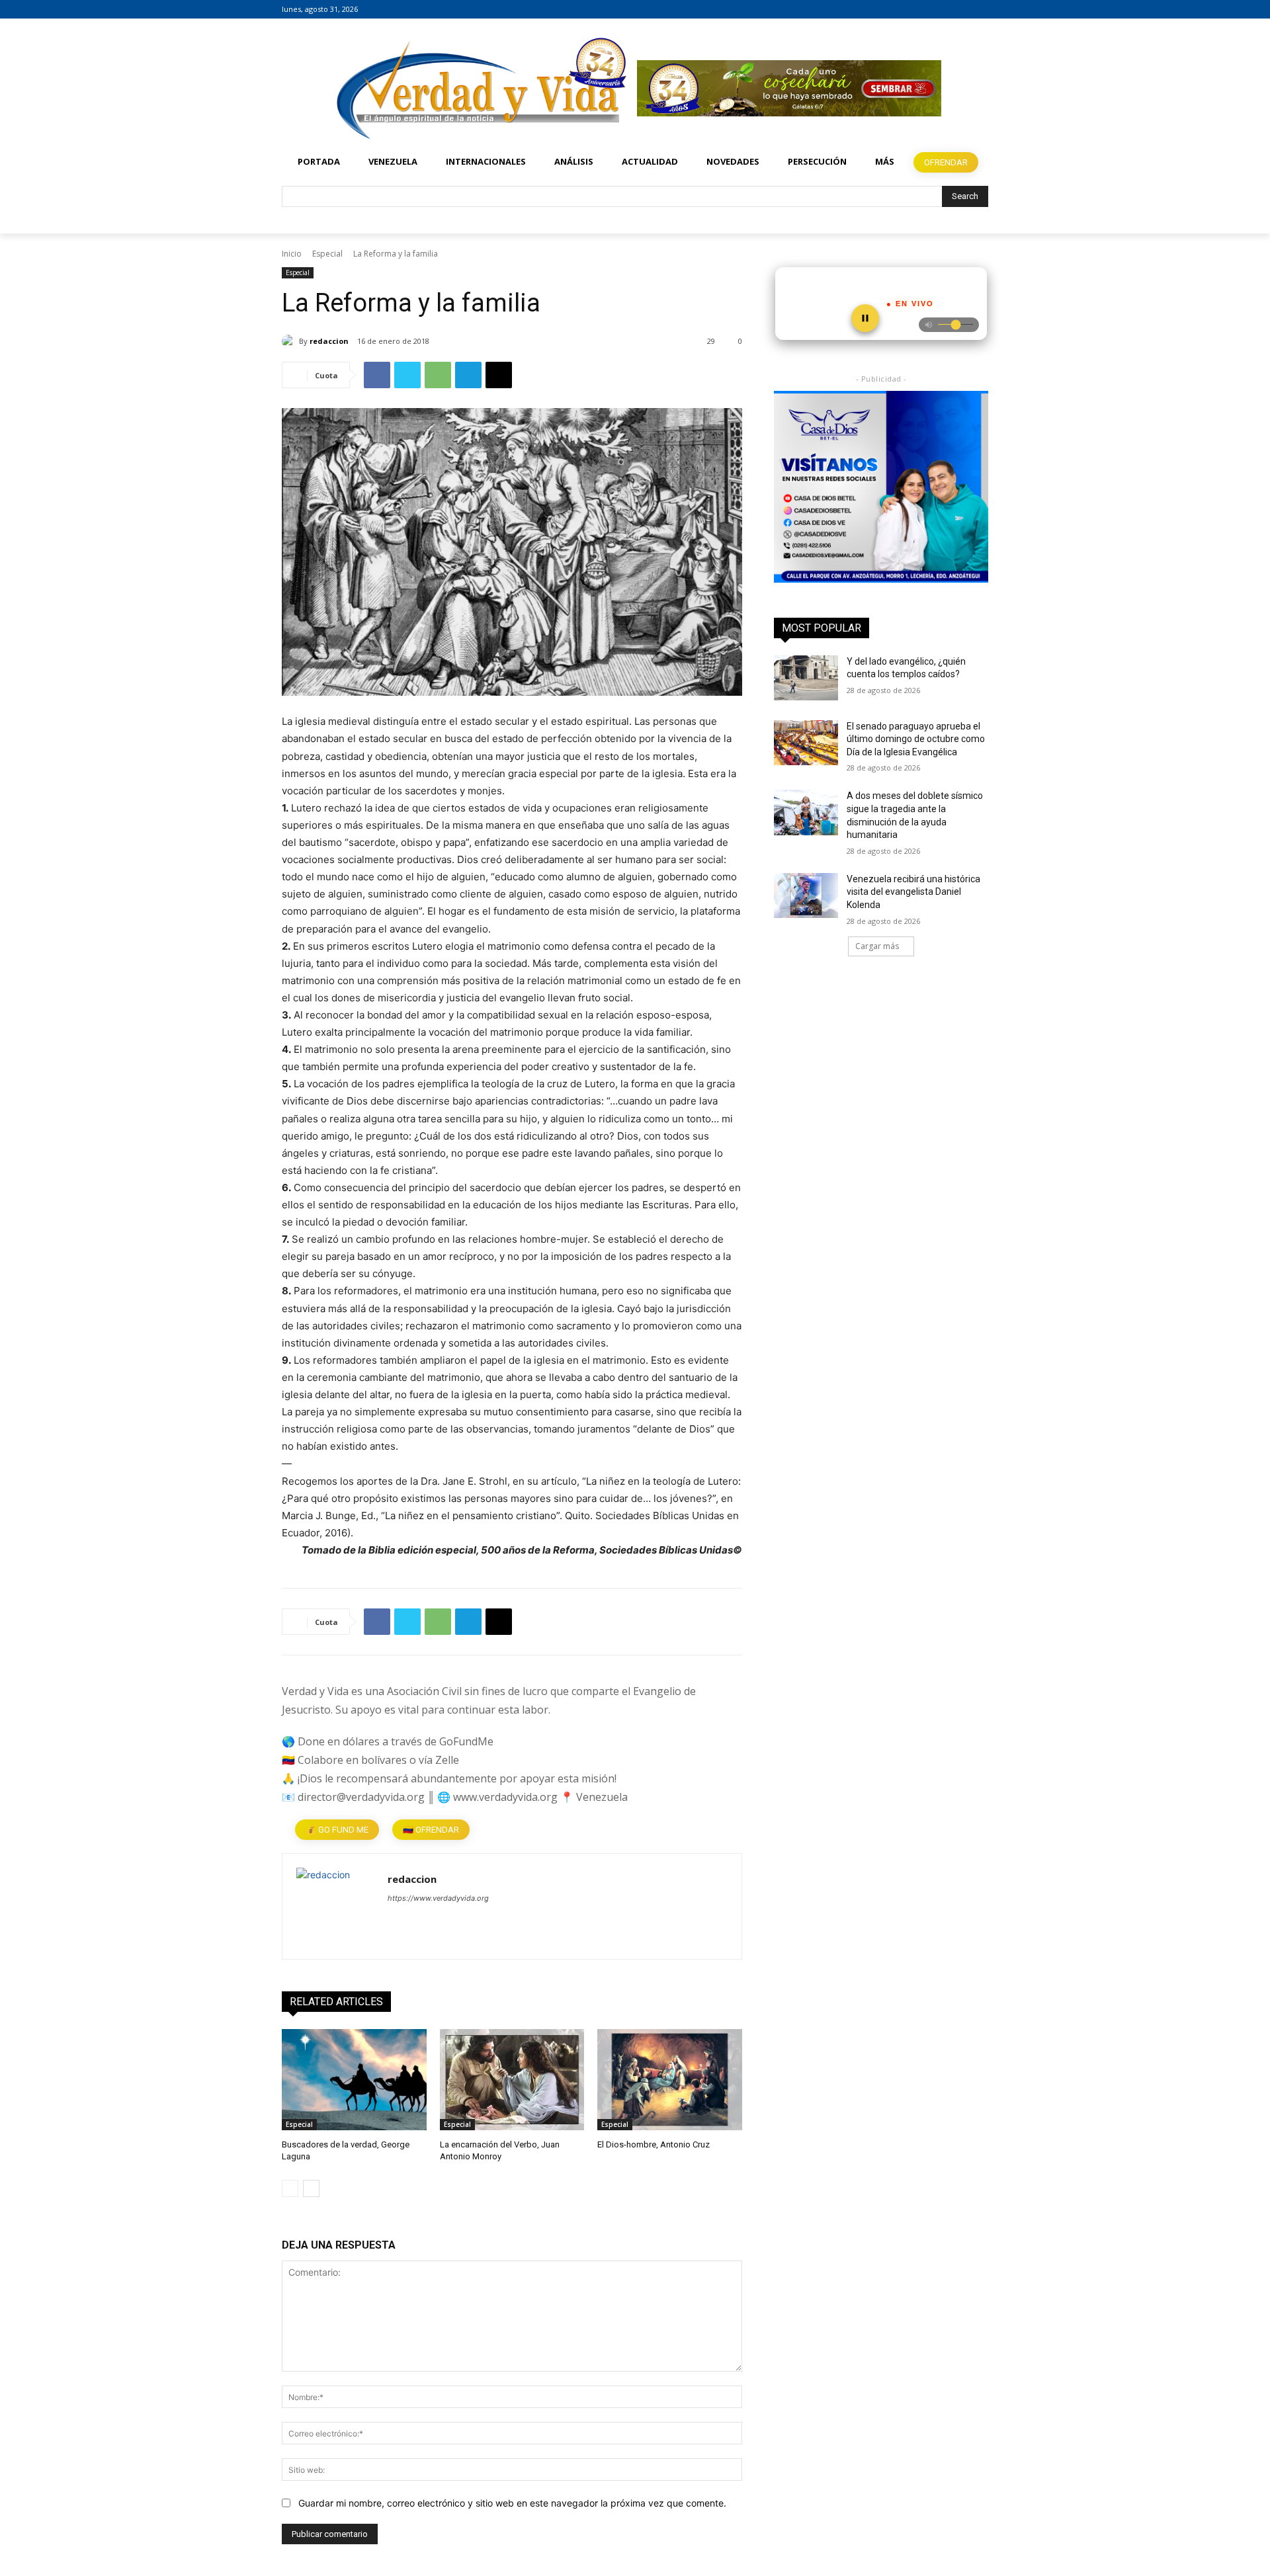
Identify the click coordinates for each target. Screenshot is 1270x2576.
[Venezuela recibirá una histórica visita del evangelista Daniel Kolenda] (806, 895)
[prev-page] (290, 2188)
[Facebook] (944, 10)
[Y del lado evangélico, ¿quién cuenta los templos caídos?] (806, 678)
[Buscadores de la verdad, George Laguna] (354, 2080)
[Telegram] (468, 375)
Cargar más (877, 946)
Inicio (292, 254)
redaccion (329, 341)
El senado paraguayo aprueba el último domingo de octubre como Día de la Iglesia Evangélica (916, 739)
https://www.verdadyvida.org (438, 1898)
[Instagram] (962, 10)
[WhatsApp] (438, 375)
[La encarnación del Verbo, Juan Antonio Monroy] (512, 2080)
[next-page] (311, 2188)
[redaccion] (290, 341)
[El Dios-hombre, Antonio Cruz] (670, 2080)
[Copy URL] (499, 375)
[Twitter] (981, 10)
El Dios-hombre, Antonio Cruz (654, 2144)
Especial (327, 254)
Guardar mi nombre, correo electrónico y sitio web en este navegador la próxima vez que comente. (512, 2503)
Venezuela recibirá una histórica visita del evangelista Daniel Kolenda (913, 892)
